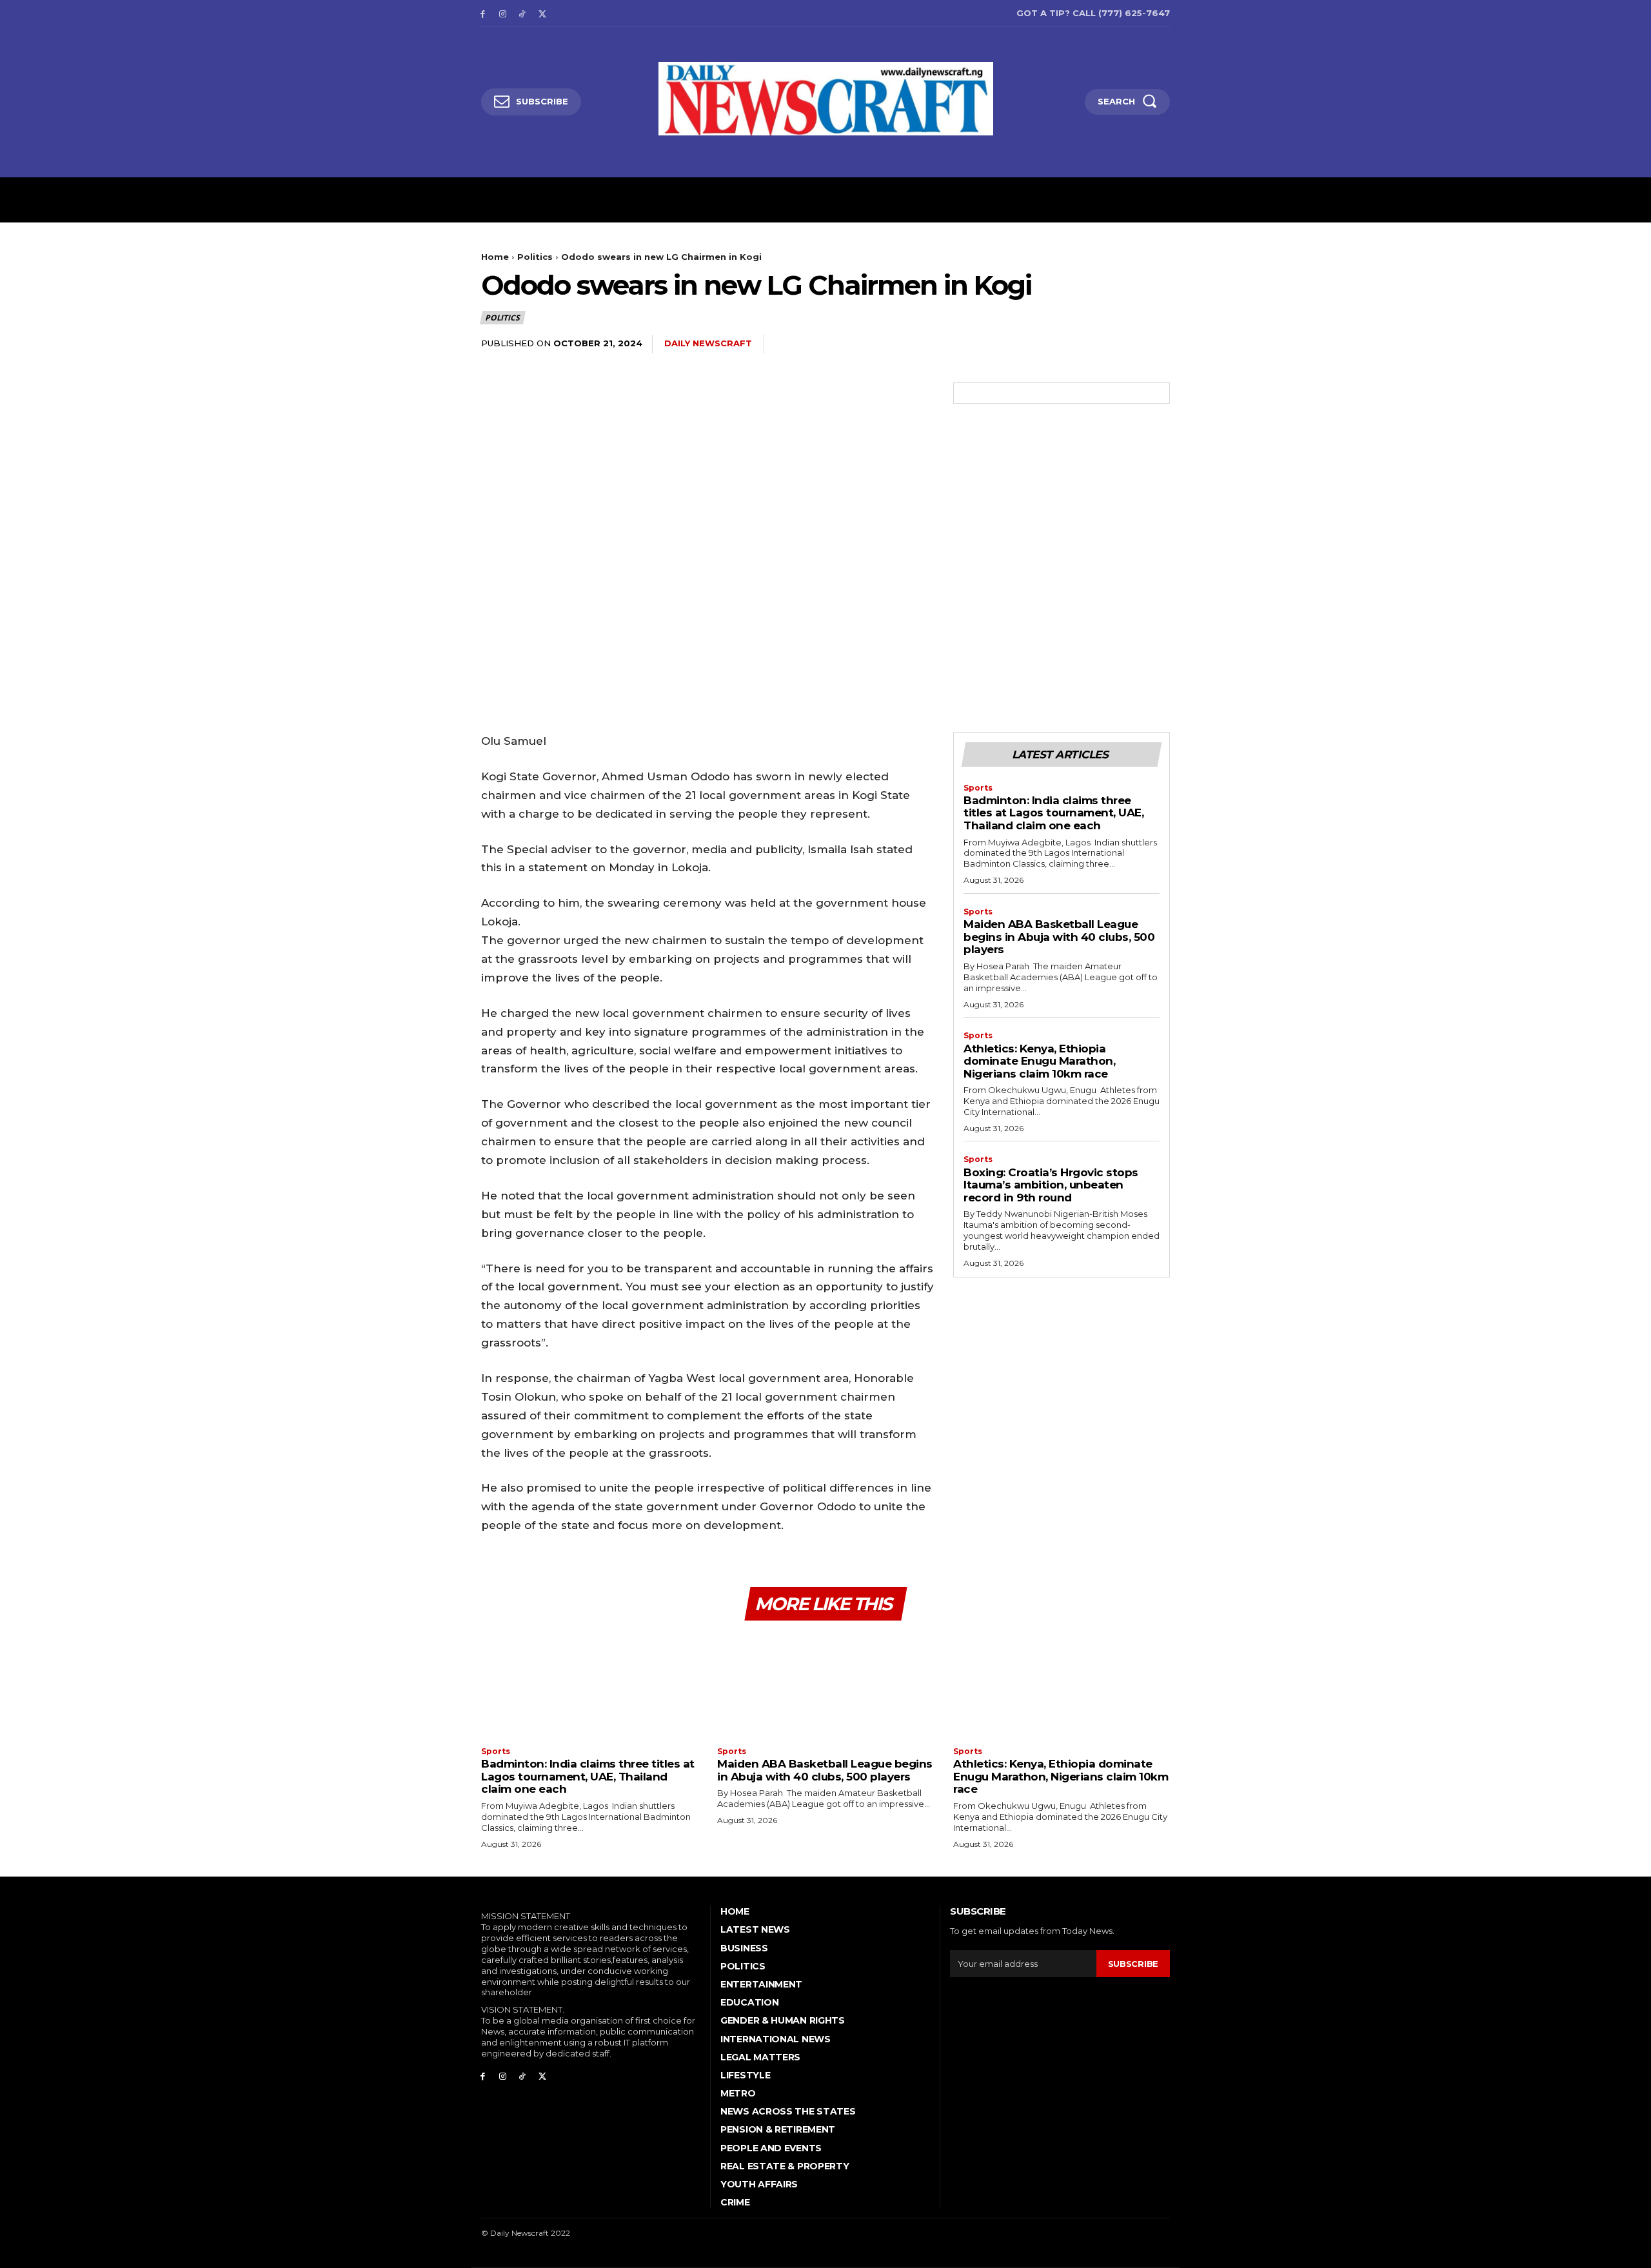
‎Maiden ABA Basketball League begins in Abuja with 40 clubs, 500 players (1059, 937)
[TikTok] (523, 13)
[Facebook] (483, 13)
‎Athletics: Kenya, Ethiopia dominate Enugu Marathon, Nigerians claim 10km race (1039, 1061)
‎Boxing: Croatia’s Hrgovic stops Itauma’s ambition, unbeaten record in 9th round (1051, 1185)
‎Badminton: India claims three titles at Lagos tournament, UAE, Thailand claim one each (1053, 813)
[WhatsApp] (1126, 344)
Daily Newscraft (708, 343)
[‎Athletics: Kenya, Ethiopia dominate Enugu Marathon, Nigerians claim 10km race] (1062, 1685)
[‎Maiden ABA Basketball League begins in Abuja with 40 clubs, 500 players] (825, 1685)
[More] (1156, 344)
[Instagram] (503, 13)
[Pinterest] (1096, 344)
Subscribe (1133, 1964)
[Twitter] (542, 13)
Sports (978, 788)
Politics (535, 257)
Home (495, 257)
